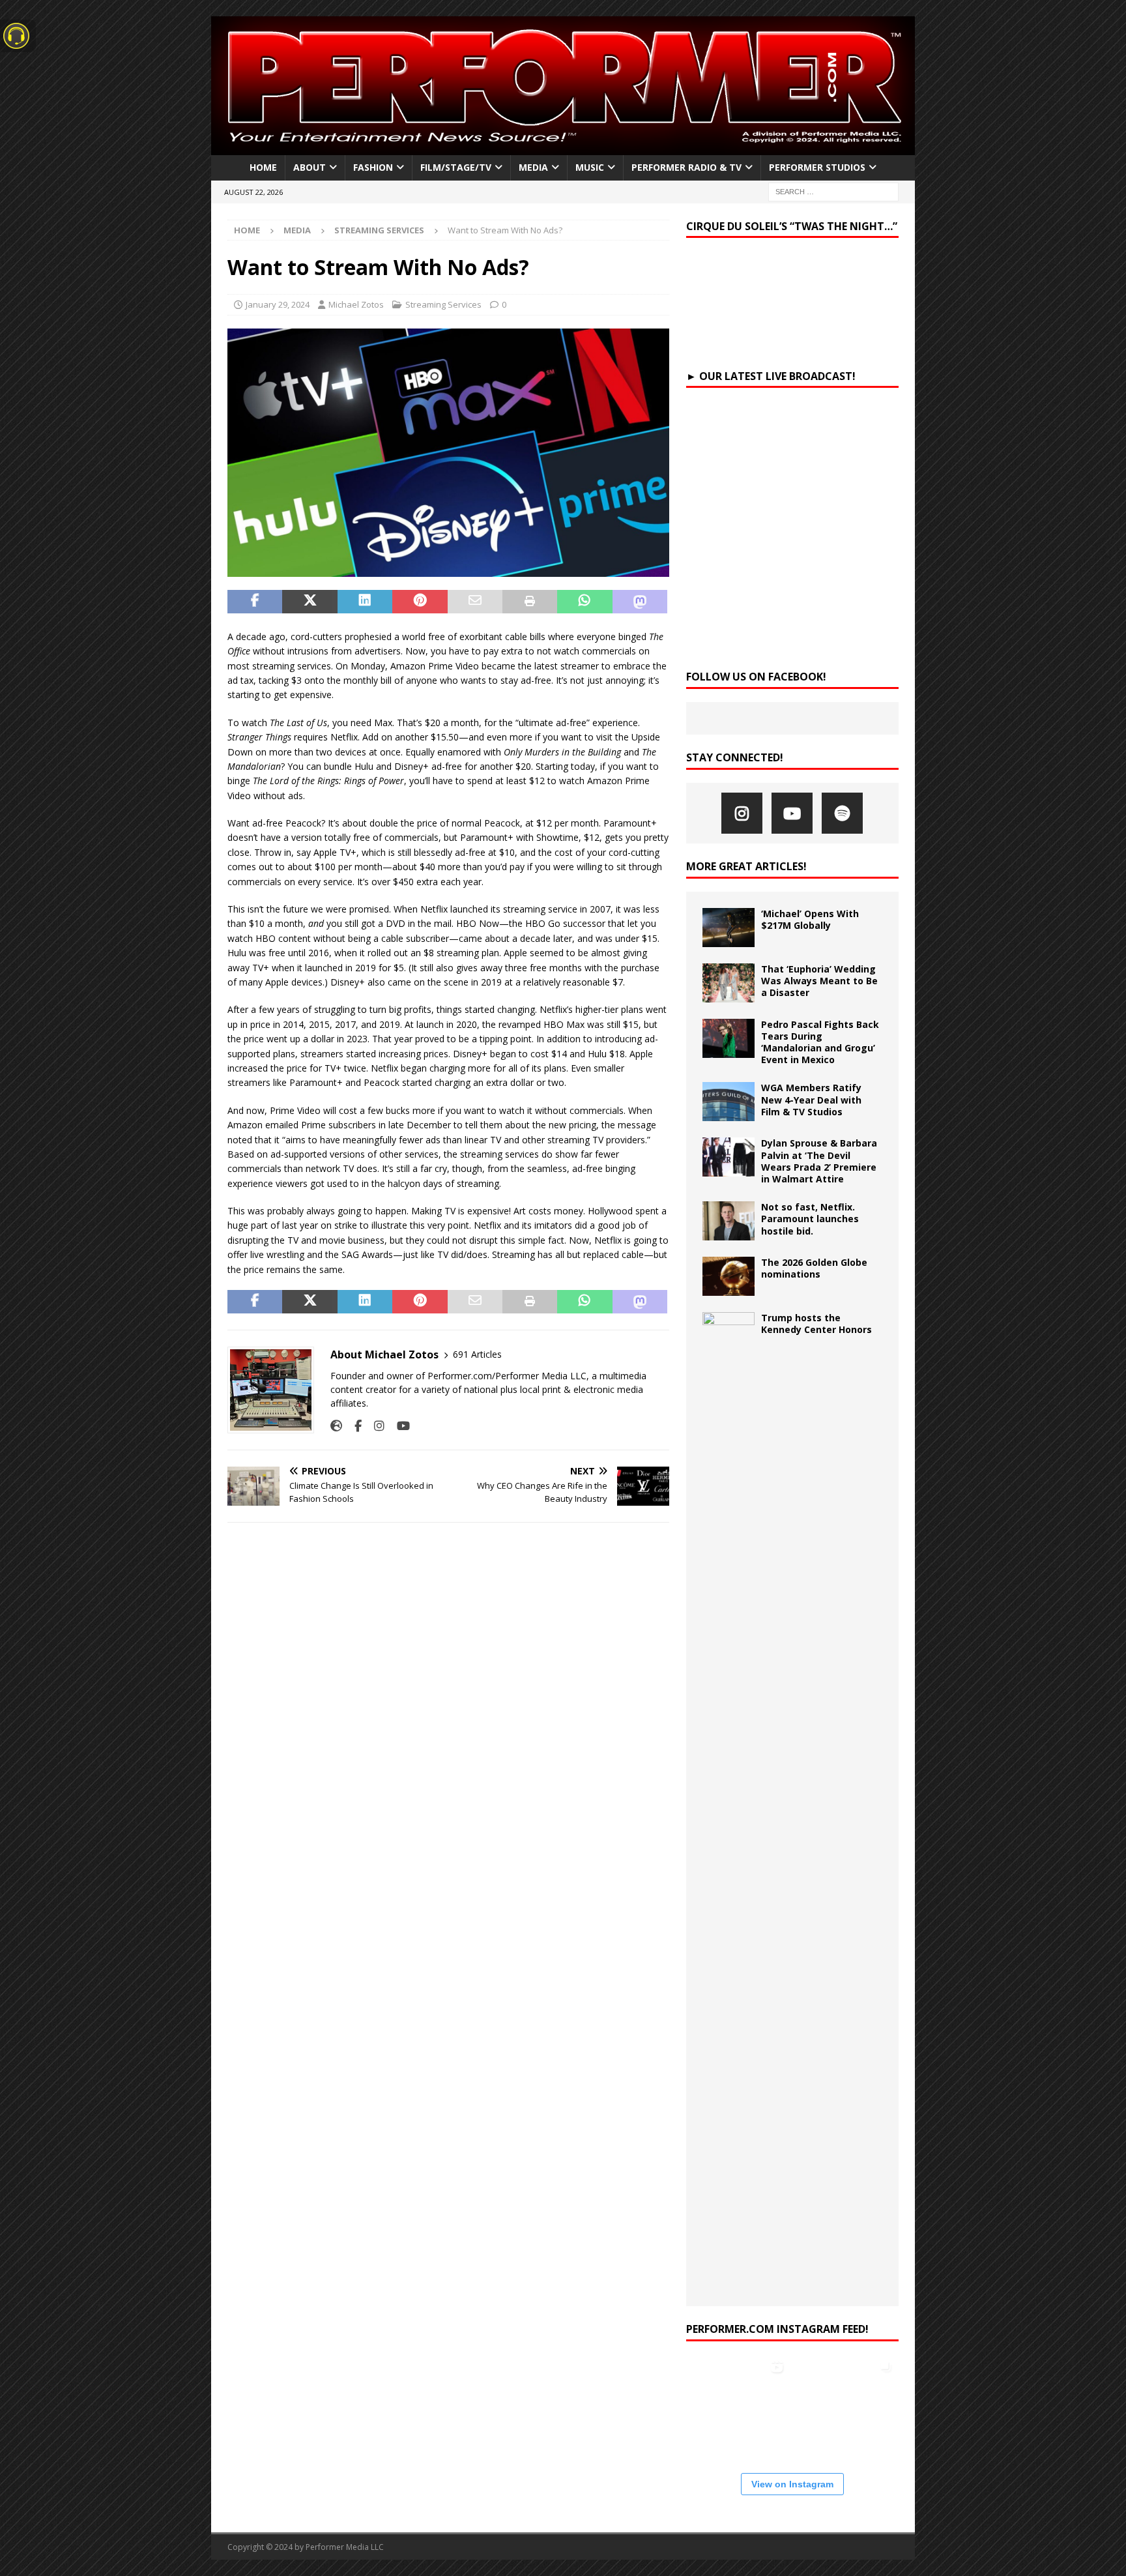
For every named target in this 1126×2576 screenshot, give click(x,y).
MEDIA (533, 167)
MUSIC (590, 167)
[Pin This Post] (420, 602)
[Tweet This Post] (310, 602)
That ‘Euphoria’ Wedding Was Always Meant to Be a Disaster (819, 981)
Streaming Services (443, 304)
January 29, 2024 (278, 304)
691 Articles (477, 1354)
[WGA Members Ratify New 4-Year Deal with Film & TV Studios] (729, 1102)
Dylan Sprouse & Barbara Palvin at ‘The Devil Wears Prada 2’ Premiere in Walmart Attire (819, 1161)
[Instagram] (742, 813)
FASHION (373, 167)
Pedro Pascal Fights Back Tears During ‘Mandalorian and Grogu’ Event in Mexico (820, 1042)
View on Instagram (792, 2484)
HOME (263, 167)
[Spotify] (842, 813)
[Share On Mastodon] (640, 602)
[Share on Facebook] (255, 602)
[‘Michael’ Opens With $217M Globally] (729, 928)
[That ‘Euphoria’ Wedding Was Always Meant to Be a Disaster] (729, 983)
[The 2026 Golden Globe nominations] (729, 1276)
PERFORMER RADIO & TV (686, 167)
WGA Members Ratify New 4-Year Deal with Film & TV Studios (811, 1099)
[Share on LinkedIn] (365, 602)
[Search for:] (833, 192)
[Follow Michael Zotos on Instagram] (374, 1426)
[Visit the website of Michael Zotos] (336, 1426)
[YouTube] (792, 813)
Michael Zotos (356, 304)
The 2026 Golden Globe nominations (814, 1268)
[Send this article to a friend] (475, 602)
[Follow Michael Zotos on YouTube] (398, 1426)
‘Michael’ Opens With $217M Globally (810, 919)
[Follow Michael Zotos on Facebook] (353, 1426)
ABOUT (310, 167)
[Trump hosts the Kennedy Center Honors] (729, 1801)
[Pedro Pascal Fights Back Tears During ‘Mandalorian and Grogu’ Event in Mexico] (729, 1038)
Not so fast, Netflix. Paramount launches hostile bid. (810, 1219)
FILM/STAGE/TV (456, 167)
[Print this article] (530, 602)
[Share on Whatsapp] (585, 602)
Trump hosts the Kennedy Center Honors (816, 1324)
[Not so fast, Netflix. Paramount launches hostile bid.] (729, 1221)
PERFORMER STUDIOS (817, 167)
